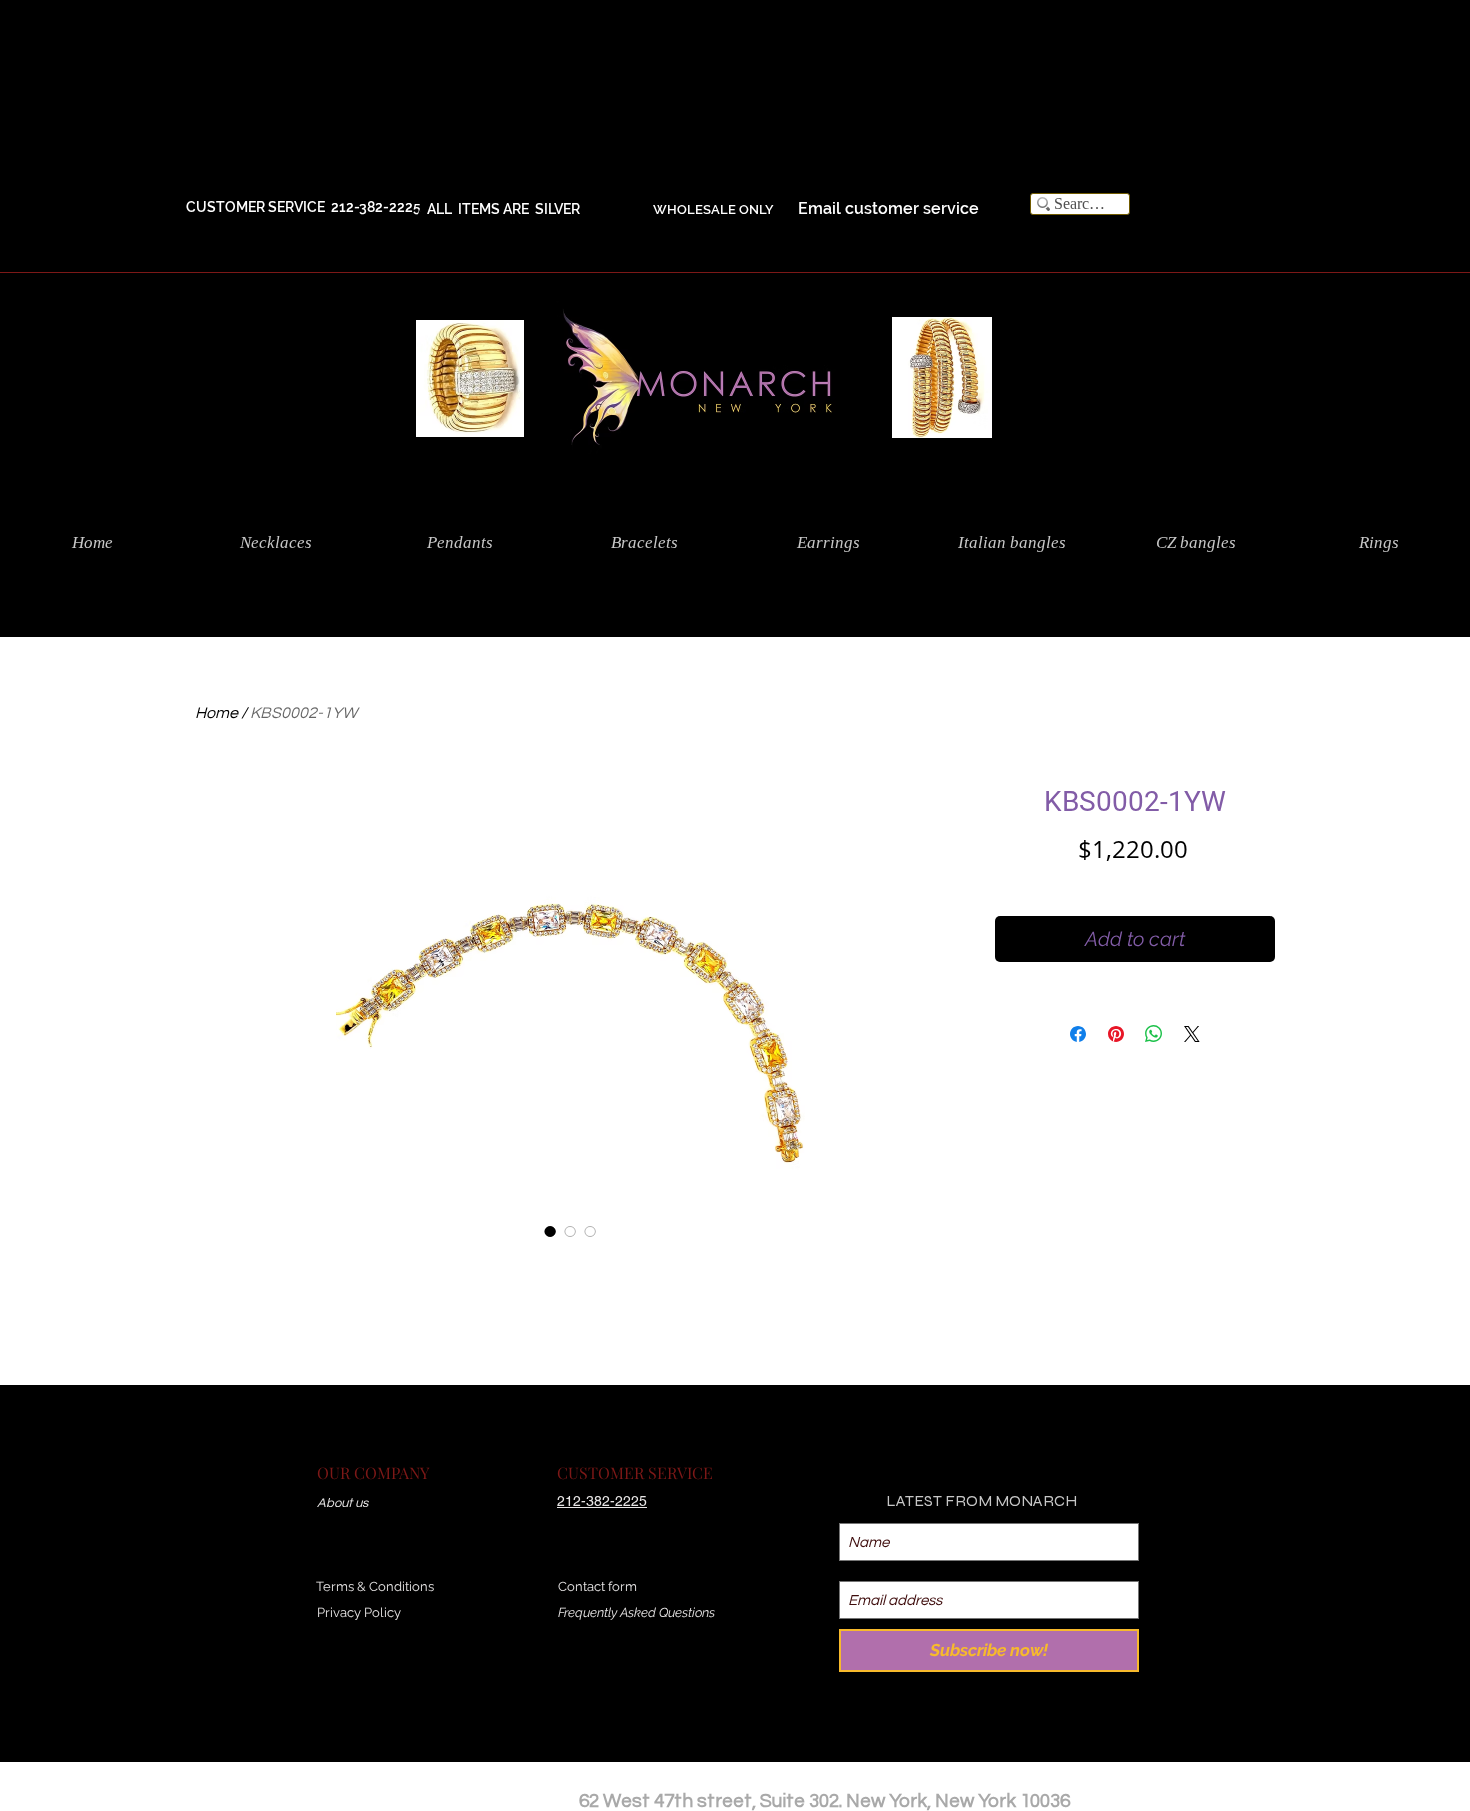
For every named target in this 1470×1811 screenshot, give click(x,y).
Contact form (597, 1586)
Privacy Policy (359, 1612)
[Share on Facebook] (1078, 1034)
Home (216, 713)
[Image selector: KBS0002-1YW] (550, 1231)
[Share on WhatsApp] (1154, 1034)
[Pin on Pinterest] (1116, 1034)
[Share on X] (1192, 1034)
